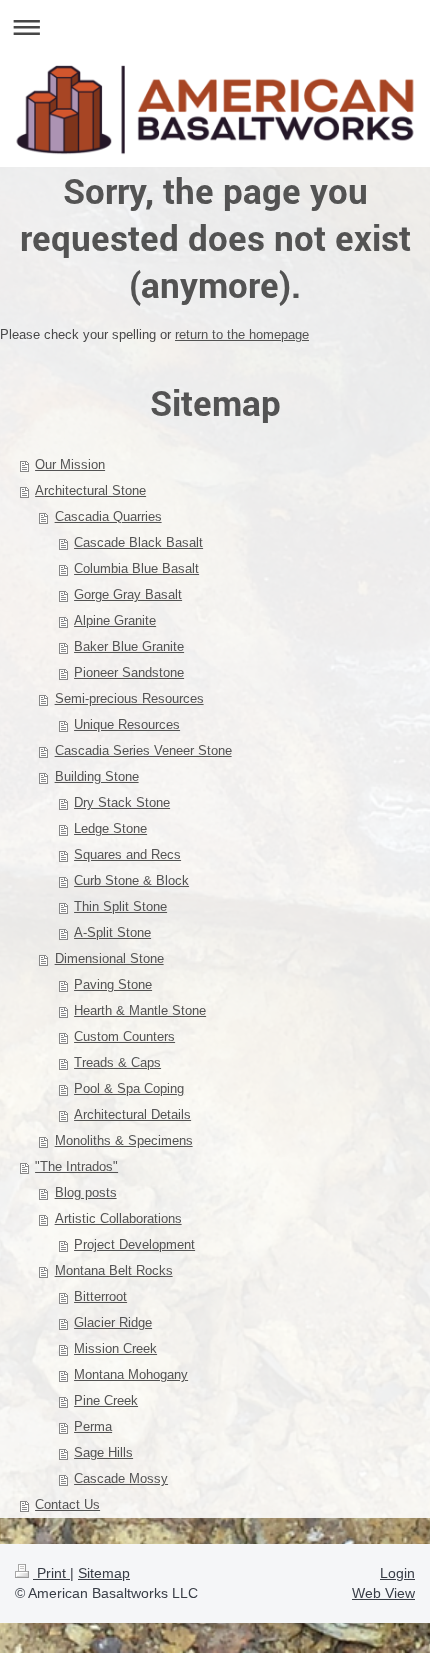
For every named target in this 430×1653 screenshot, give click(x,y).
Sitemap (104, 1573)
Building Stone (97, 776)
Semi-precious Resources (129, 698)
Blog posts (86, 1192)
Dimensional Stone (109, 958)
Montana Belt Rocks (114, 1270)
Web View (383, 1593)
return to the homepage (242, 334)
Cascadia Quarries (108, 516)
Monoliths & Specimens (124, 1140)
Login (397, 1573)
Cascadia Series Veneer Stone (143, 750)
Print (51, 1573)
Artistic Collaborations (118, 1218)
